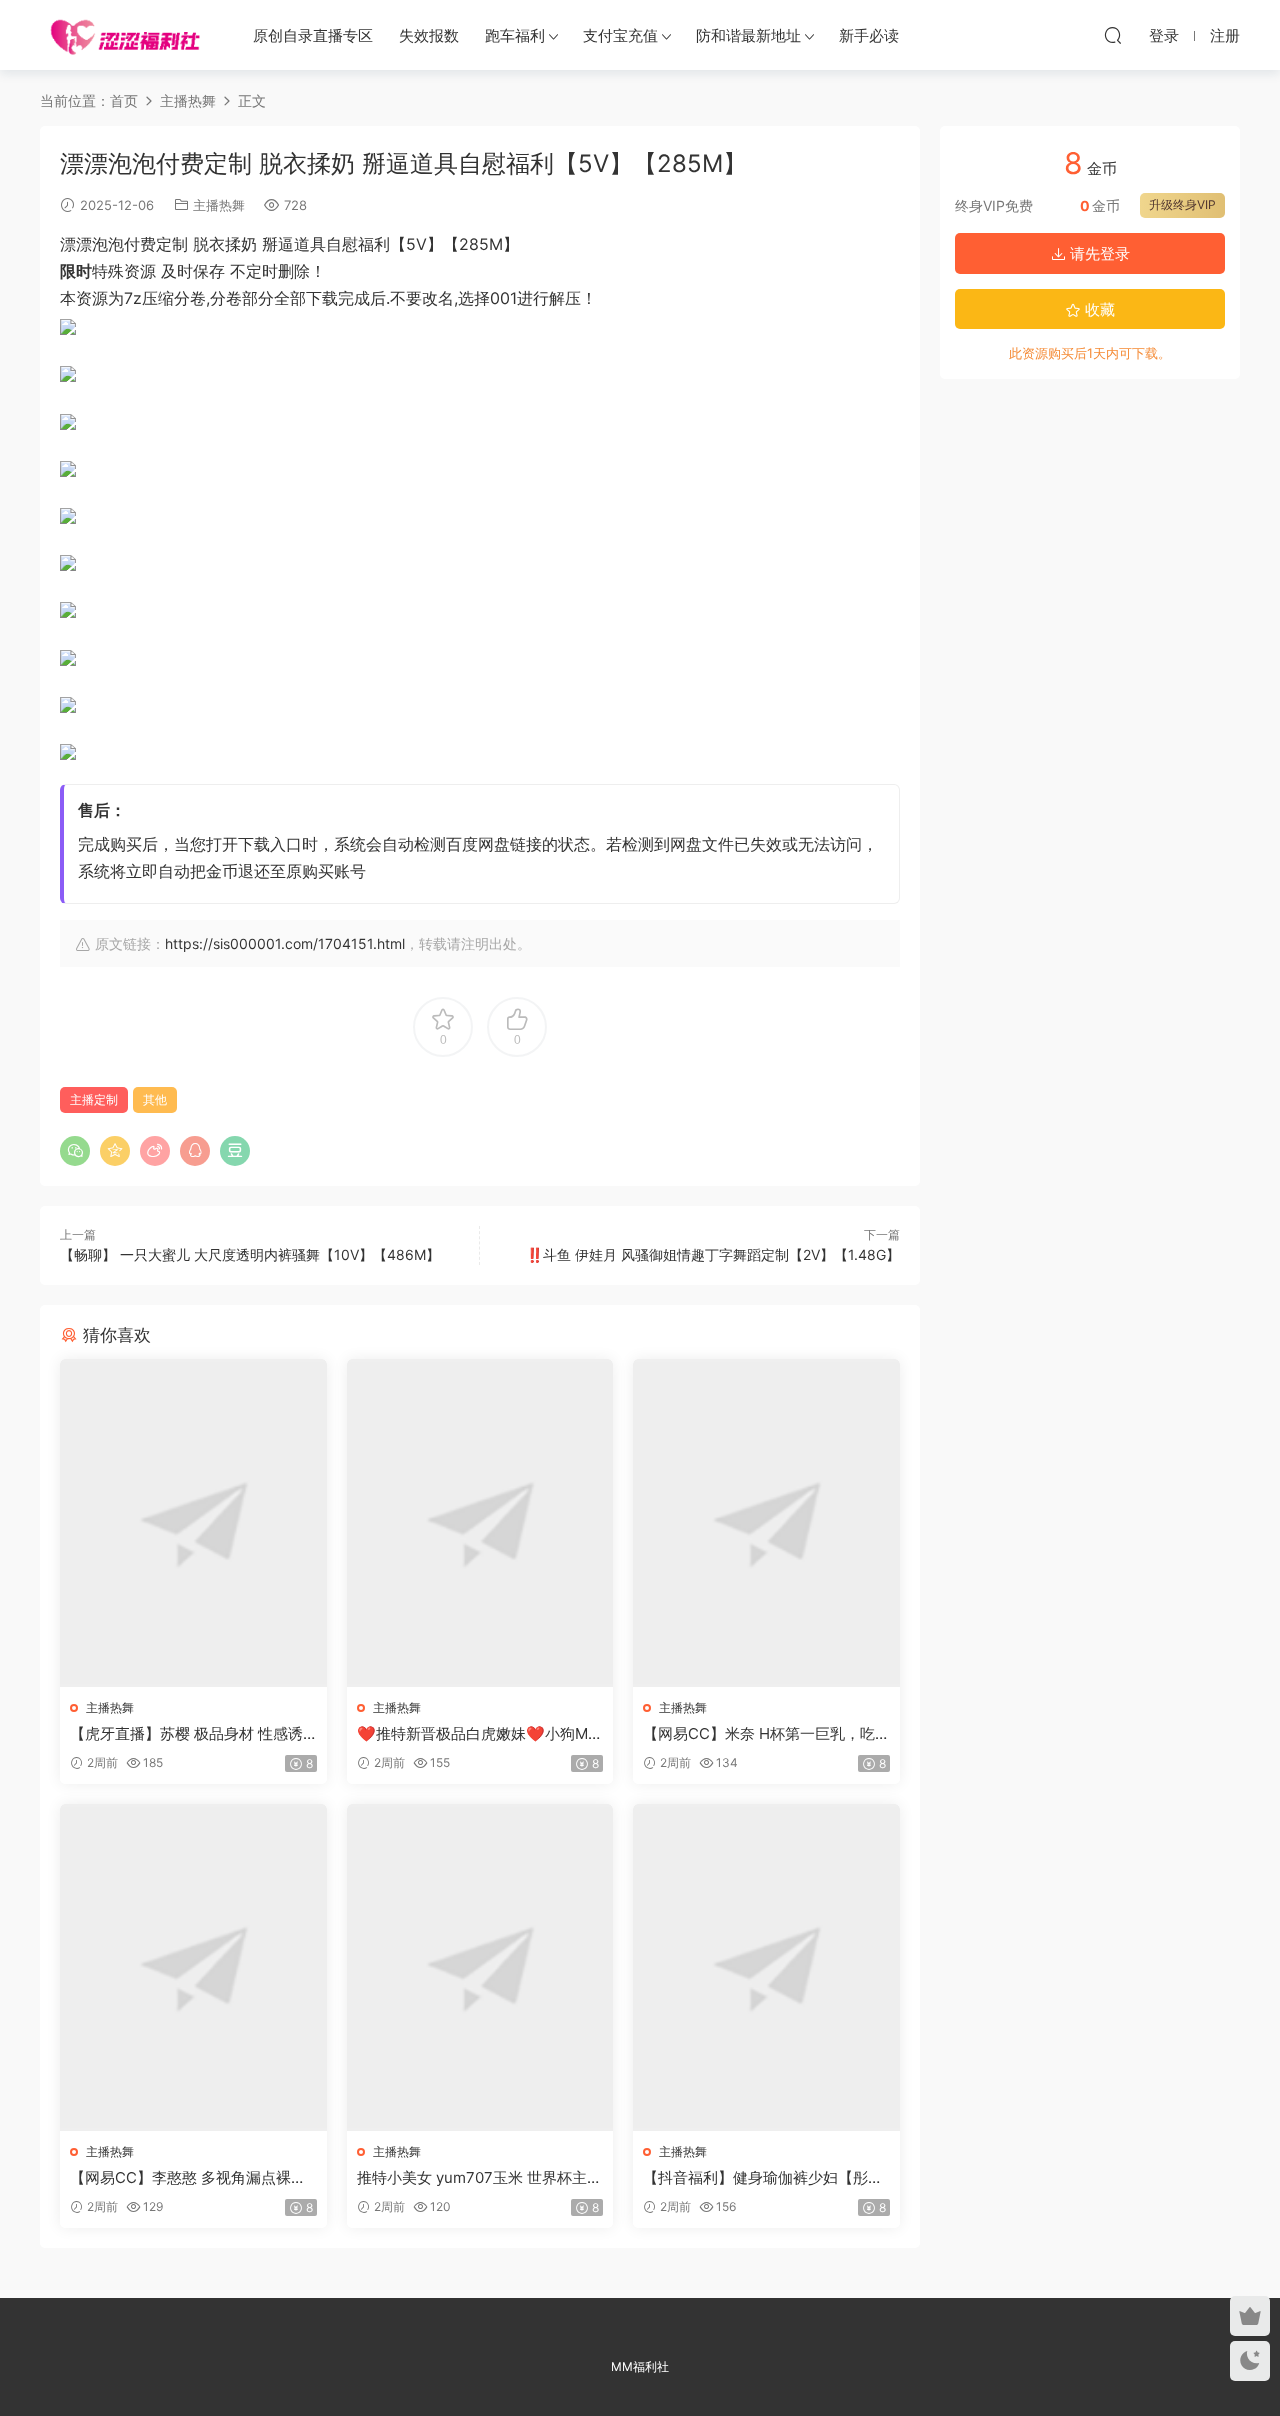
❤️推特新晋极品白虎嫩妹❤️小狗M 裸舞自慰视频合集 (472, 1734)
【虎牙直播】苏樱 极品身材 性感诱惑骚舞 (186, 1734)
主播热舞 (219, 205)
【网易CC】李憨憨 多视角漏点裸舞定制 (188, 2178)
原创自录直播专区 (313, 35)
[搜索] (1113, 35)
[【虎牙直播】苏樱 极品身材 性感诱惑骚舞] (193, 1522)
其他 (155, 1099)
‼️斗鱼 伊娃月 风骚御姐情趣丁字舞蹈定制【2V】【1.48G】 (713, 1254)
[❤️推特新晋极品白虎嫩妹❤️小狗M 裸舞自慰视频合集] (480, 1522)
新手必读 (869, 35)
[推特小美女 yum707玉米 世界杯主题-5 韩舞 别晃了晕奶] (480, 1967)
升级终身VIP (1182, 204)
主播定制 (94, 1099)
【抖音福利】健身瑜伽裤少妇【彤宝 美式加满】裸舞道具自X (763, 2178)
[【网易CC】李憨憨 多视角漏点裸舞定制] (193, 1967)
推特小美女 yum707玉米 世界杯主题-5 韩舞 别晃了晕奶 (472, 2178)
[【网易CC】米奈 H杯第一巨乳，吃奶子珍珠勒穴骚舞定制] (766, 1522)
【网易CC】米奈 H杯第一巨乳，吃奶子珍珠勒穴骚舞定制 (759, 1734)
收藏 (1098, 309)
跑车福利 (515, 35)
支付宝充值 (620, 35)
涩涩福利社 (125, 35)
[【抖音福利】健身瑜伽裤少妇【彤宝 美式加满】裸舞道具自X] (766, 1967)
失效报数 (429, 35)
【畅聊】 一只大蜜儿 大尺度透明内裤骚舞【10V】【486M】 (250, 1254)
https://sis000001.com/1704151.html (285, 943)
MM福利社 (640, 2366)
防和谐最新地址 (748, 35)
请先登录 (1098, 253)
